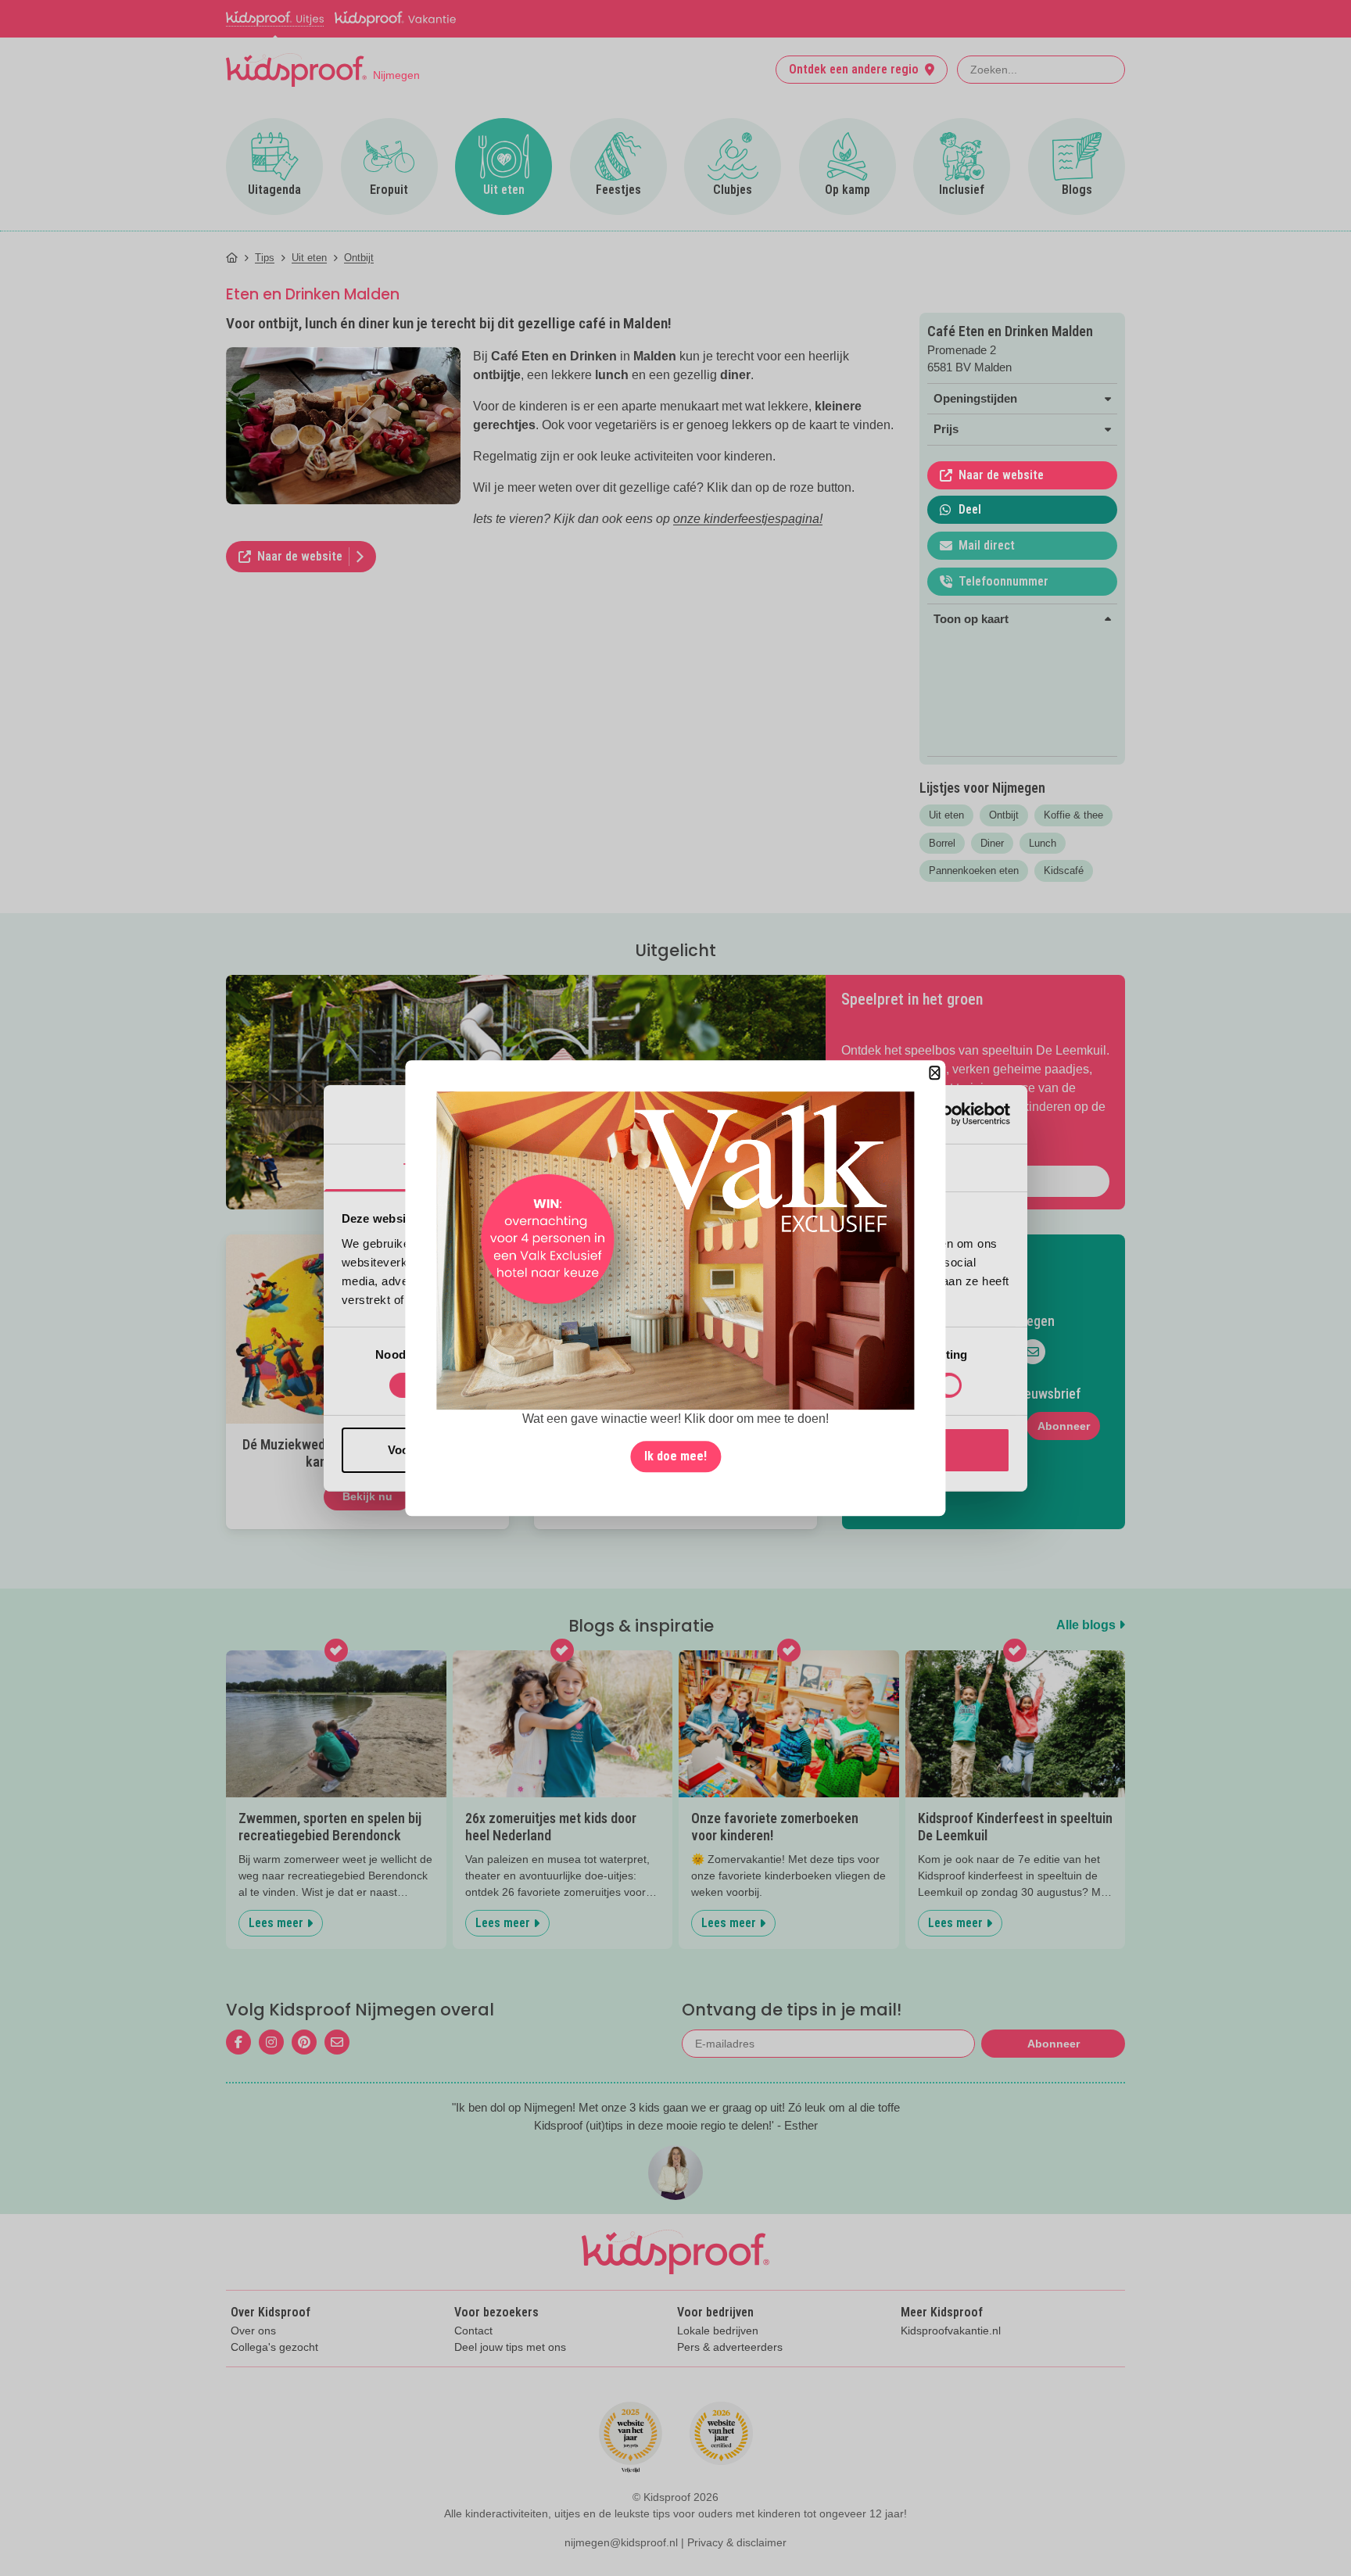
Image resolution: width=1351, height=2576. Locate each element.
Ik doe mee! (675, 1456)
